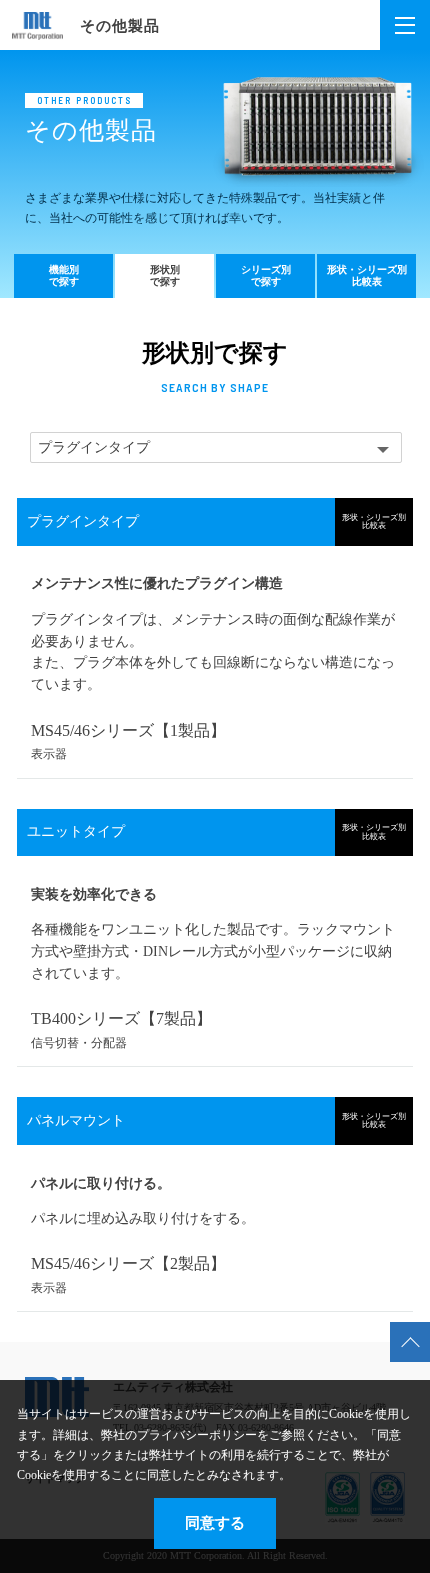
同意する (215, 1522)
